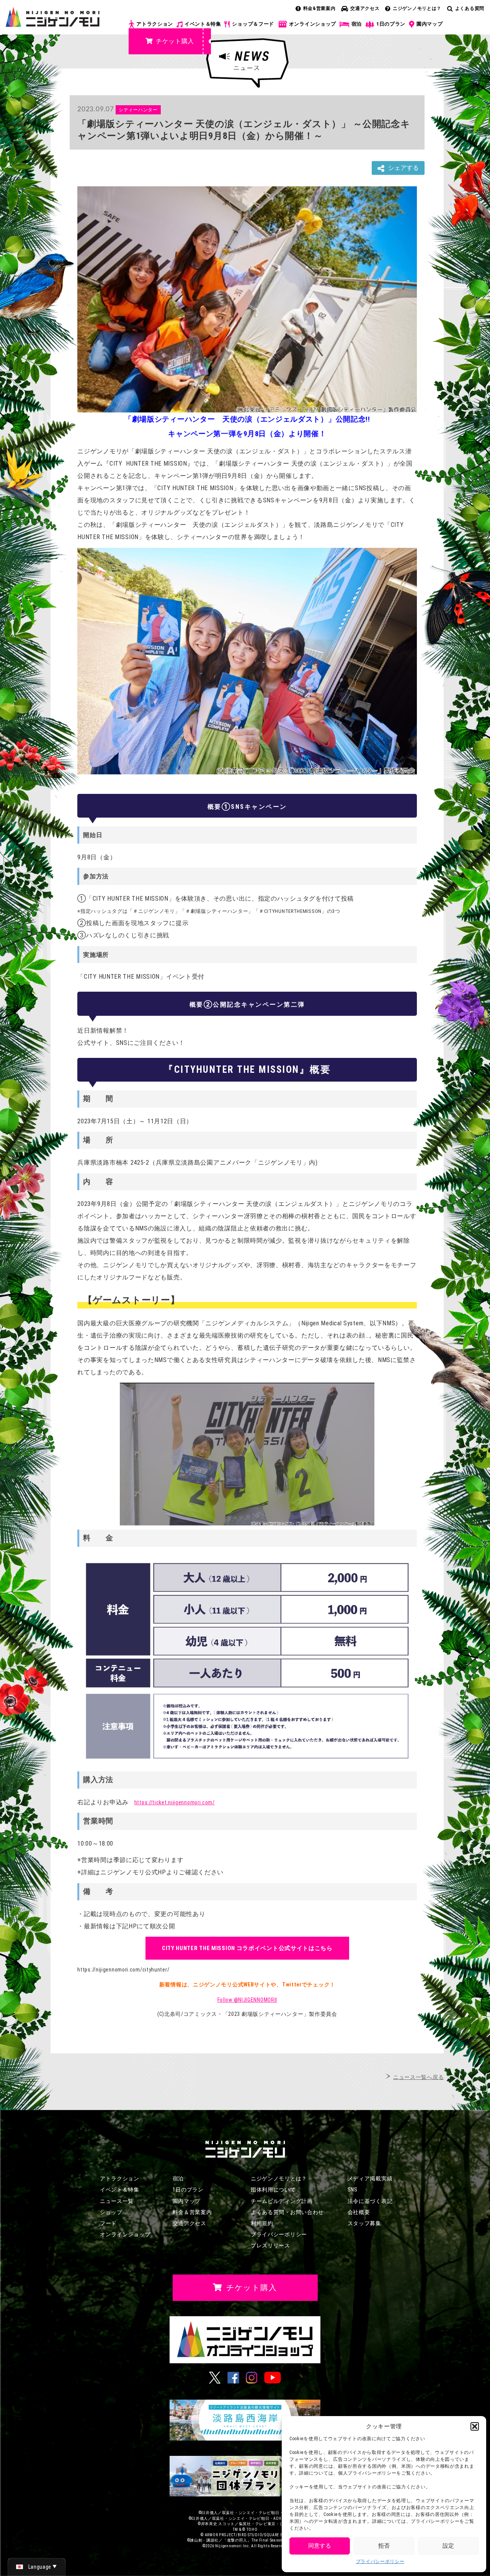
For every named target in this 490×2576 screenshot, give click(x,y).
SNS (353, 2190)
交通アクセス (365, 8)
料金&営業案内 (319, 8)
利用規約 (262, 2223)
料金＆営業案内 (192, 2212)
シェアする (403, 168)
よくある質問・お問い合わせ (287, 2212)
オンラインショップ (313, 24)
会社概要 (359, 2212)
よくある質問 (470, 8)
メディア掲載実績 (370, 2178)
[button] (475, 2426)
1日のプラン (391, 24)
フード (108, 2223)
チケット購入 (175, 41)
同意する (320, 2546)
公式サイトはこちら (247, 1948)
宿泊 (357, 24)
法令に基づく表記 (370, 2201)
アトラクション (155, 24)
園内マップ (430, 24)
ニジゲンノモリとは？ (417, 8)
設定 (448, 2546)
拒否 (384, 2546)
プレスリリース (270, 2245)
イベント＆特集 (203, 24)
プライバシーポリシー (380, 2561)
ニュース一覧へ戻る (418, 2077)
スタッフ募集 (364, 2223)
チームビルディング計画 (282, 2201)
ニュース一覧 (117, 2201)
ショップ (111, 2212)
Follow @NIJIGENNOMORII (247, 2000)
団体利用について (273, 2190)
